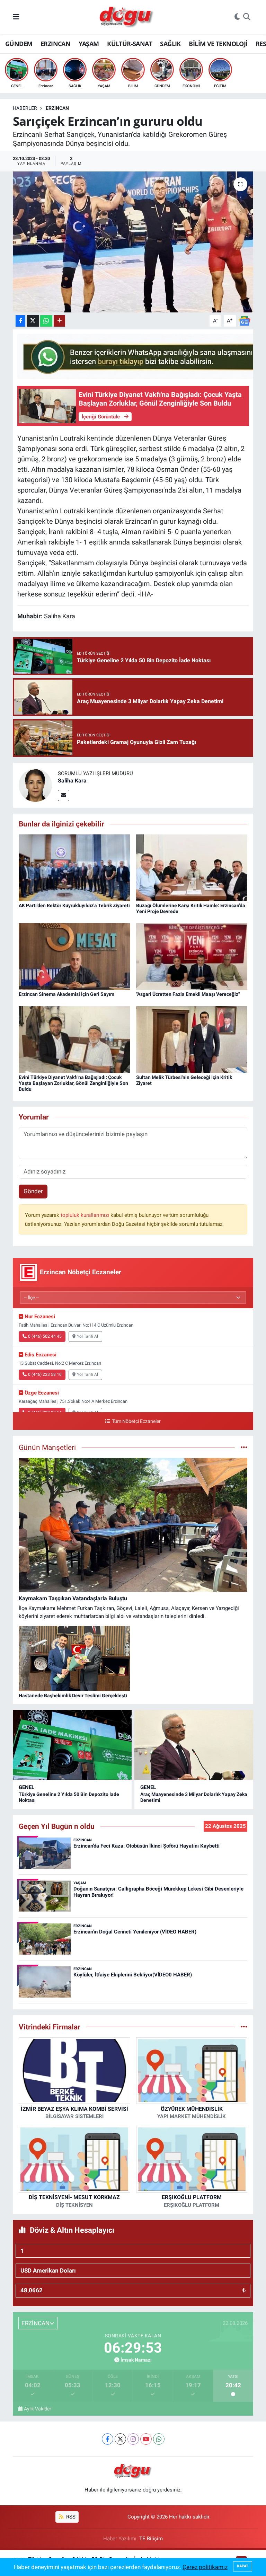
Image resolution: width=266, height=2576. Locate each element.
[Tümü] (244, 2027)
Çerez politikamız (205, 2567)
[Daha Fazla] (59, 321)
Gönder (33, 1191)
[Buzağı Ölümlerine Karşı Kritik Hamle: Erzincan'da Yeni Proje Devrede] (192, 867)
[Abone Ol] (245, 320)
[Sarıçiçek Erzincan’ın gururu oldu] (133, 242)
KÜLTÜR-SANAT (130, 44)
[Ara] (247, 17)
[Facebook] (108, 2439)
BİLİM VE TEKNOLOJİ (218, 44)
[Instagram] (133, 2439)
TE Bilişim (151, 2539)
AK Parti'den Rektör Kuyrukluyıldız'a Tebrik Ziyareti (74, 905)
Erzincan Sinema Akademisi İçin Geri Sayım (66, 994)
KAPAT (243, 2566)
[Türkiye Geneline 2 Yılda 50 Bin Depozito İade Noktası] (72, 1745)
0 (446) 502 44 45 (45, 1336)
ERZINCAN (55, 44)
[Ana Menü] (16, 17)
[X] (120, 2439)
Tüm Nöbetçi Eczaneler (136, 1421)
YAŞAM (89, 44)
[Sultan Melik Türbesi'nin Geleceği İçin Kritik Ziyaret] (192, 1039)
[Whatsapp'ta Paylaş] (46, 321)
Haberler (25, 108)
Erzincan (57, 108)
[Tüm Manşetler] (244, 1447)
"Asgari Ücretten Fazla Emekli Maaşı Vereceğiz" (188, 994)
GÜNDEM (19, 44)
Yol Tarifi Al (87, 1336)
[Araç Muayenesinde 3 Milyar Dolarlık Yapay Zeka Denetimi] (194, 1745)
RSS (70, 2517)
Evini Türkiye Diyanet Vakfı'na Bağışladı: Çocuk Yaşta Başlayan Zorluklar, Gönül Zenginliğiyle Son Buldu (73, 1083)
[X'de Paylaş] (33, 321)
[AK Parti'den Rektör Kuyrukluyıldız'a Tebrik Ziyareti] (74, 867)
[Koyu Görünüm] (237, 17)
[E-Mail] (64, 795)
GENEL (26, 1787)
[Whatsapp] (159, 2439)
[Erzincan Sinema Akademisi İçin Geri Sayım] (74, 956)
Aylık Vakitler (38, 2409)
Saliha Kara (72, 781)
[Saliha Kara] (35, 785)
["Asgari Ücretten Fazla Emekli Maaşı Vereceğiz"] (192, 956)
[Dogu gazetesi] (127, 17)
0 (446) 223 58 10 (45, 1374)
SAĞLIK (170, 44)
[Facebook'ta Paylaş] (20, 321)
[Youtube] (146, 2439)
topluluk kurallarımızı (86, 1215)
